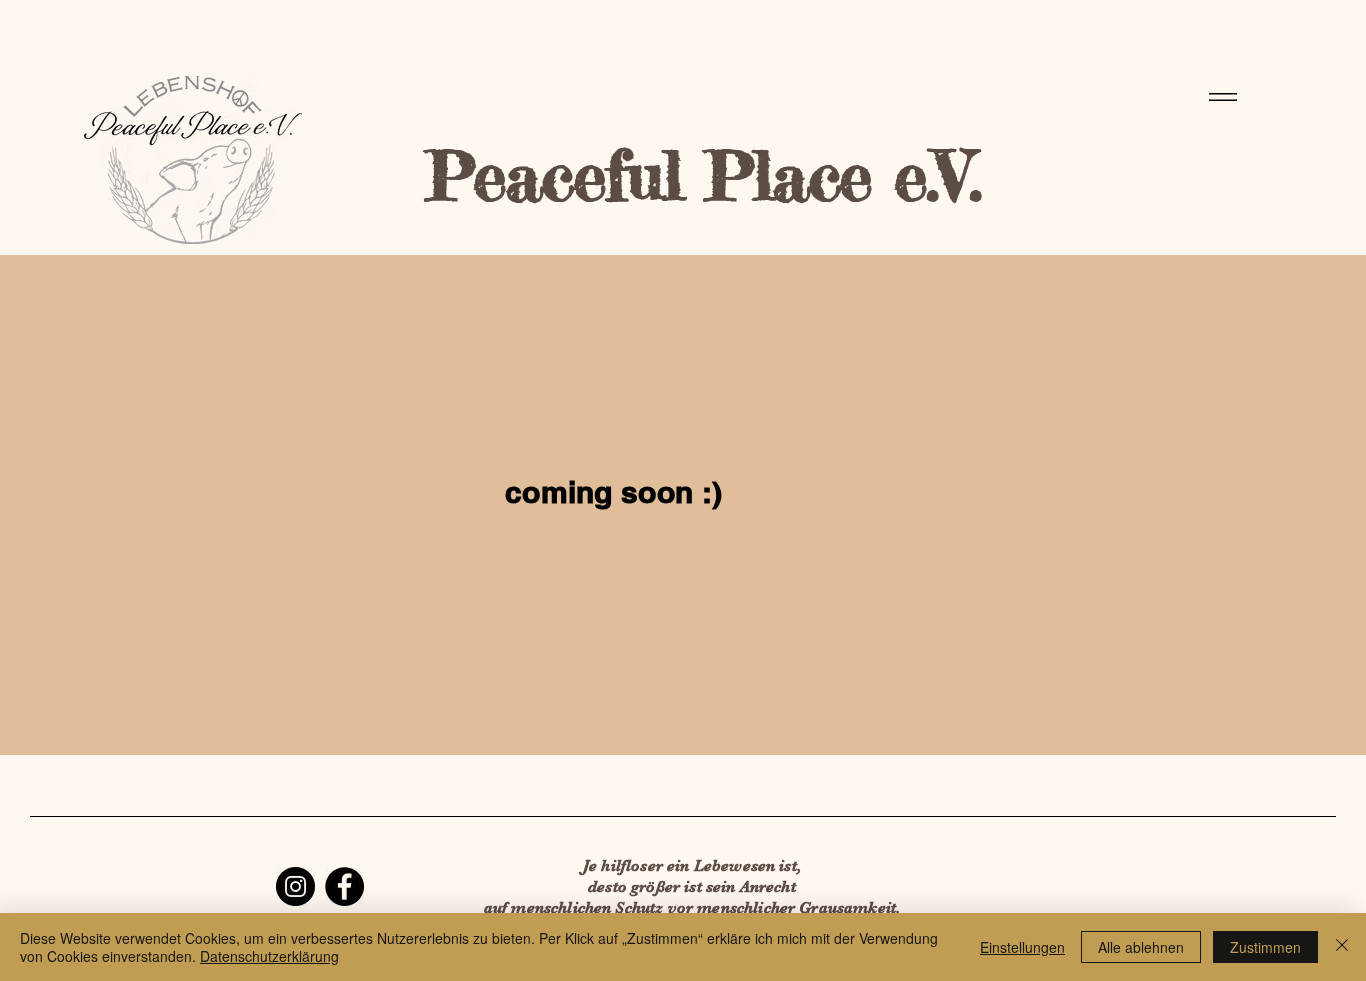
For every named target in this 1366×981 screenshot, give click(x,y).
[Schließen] (1342, 947)
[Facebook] (344, 886)
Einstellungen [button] (1022, 947)
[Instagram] (295, 886)
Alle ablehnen (1141, 947)
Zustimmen (1265, 947)
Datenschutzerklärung (269, 956)
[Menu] (1219, 96)
